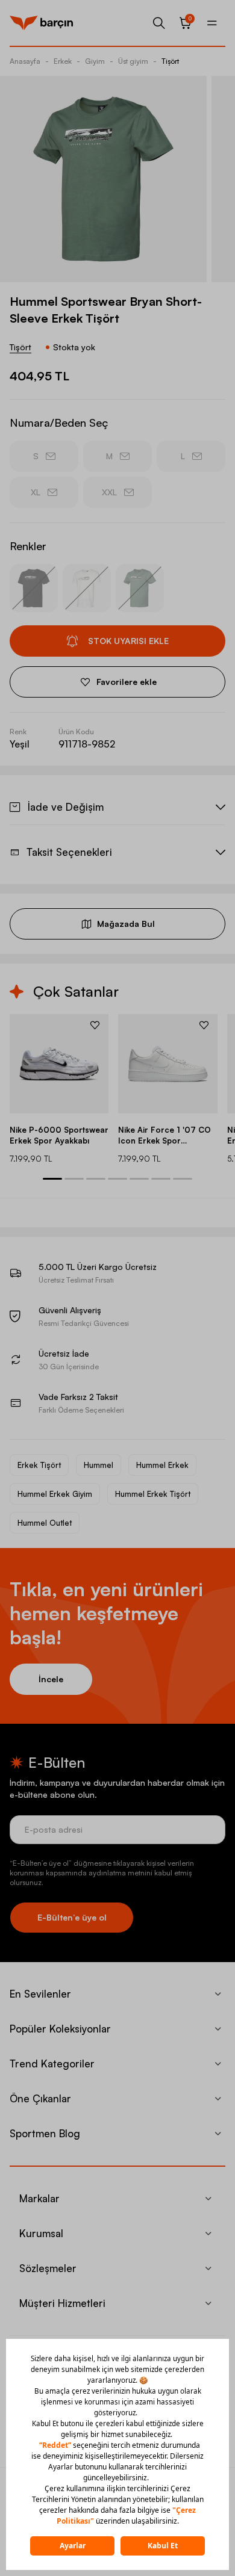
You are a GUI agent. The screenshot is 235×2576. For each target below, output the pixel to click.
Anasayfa (25, 61)
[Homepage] (41, 23)
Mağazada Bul (126, 924)
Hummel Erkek (162, 1465)
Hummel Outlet (45, 1523)
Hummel (99, 1465)
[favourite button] (95, 1025)
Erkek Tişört (39, 1465)
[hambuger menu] (212, 23)
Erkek (63, 61)
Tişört (170, 61)
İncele (51, 1679)
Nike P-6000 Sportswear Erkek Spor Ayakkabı (59, 1135)
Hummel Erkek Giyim (55, 1494)
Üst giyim (133, 61)
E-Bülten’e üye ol (72, 1917)
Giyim (95, 61)
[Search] (159, 23)
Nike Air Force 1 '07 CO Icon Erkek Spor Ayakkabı (164, 1135)
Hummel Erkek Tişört (153, 1494)
